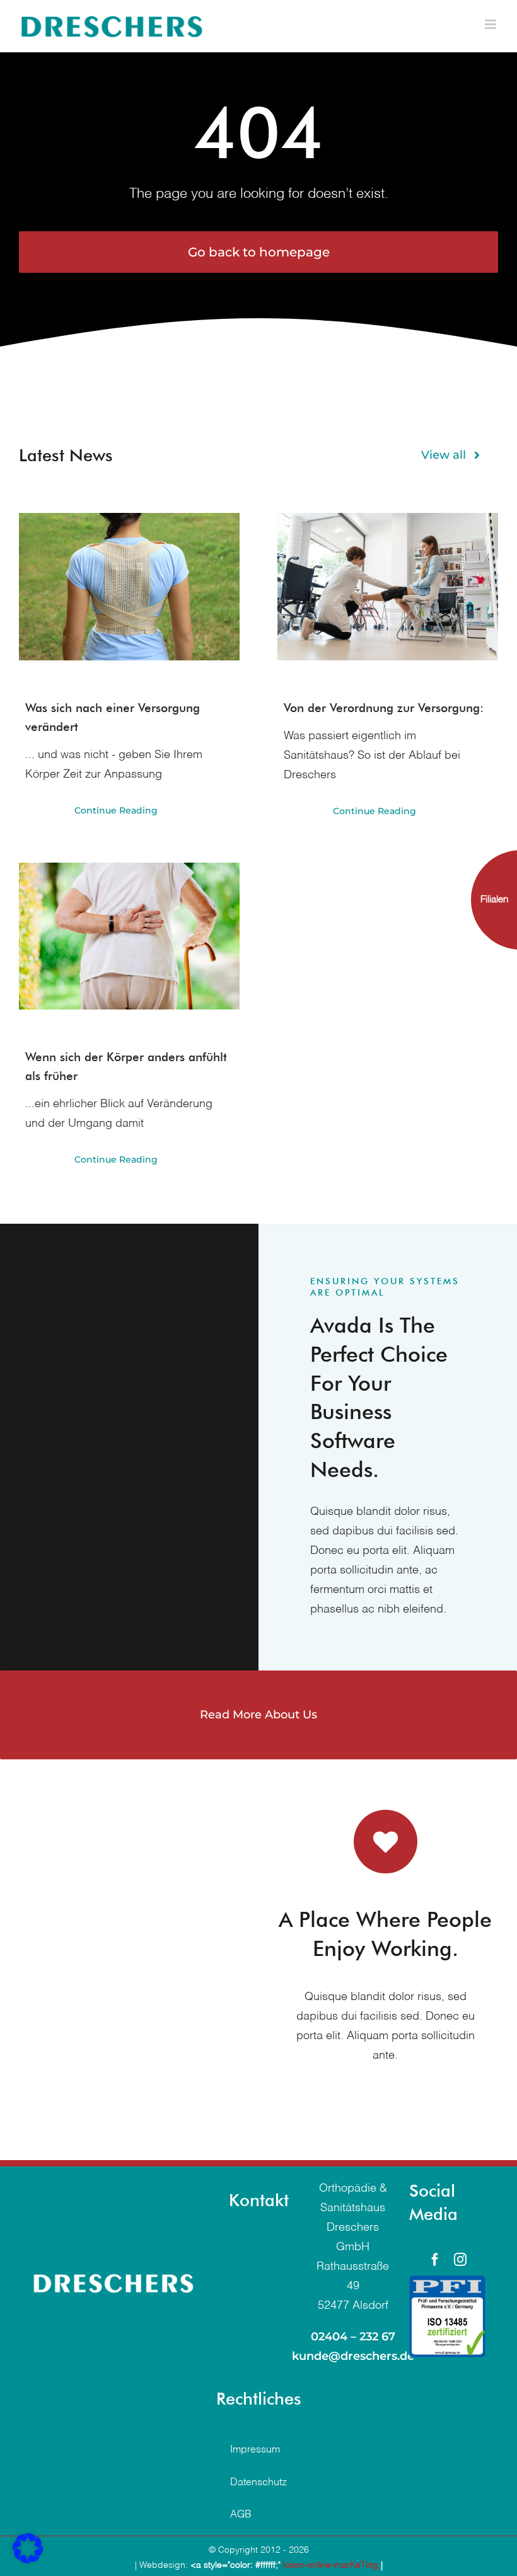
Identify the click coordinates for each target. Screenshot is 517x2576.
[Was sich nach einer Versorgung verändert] (129, 586)
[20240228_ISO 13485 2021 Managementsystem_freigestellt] (447, 2281)
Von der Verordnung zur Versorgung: (384, 708)
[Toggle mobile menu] (491, 24)
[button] (28, 2548)
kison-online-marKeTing (331, 2565)
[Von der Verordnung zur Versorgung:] (388, 586)
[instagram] (460, 2260)
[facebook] (435, 2260)
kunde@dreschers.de (353, 2356)
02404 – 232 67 (353, 2337)
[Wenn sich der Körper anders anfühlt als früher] (129, 936)
